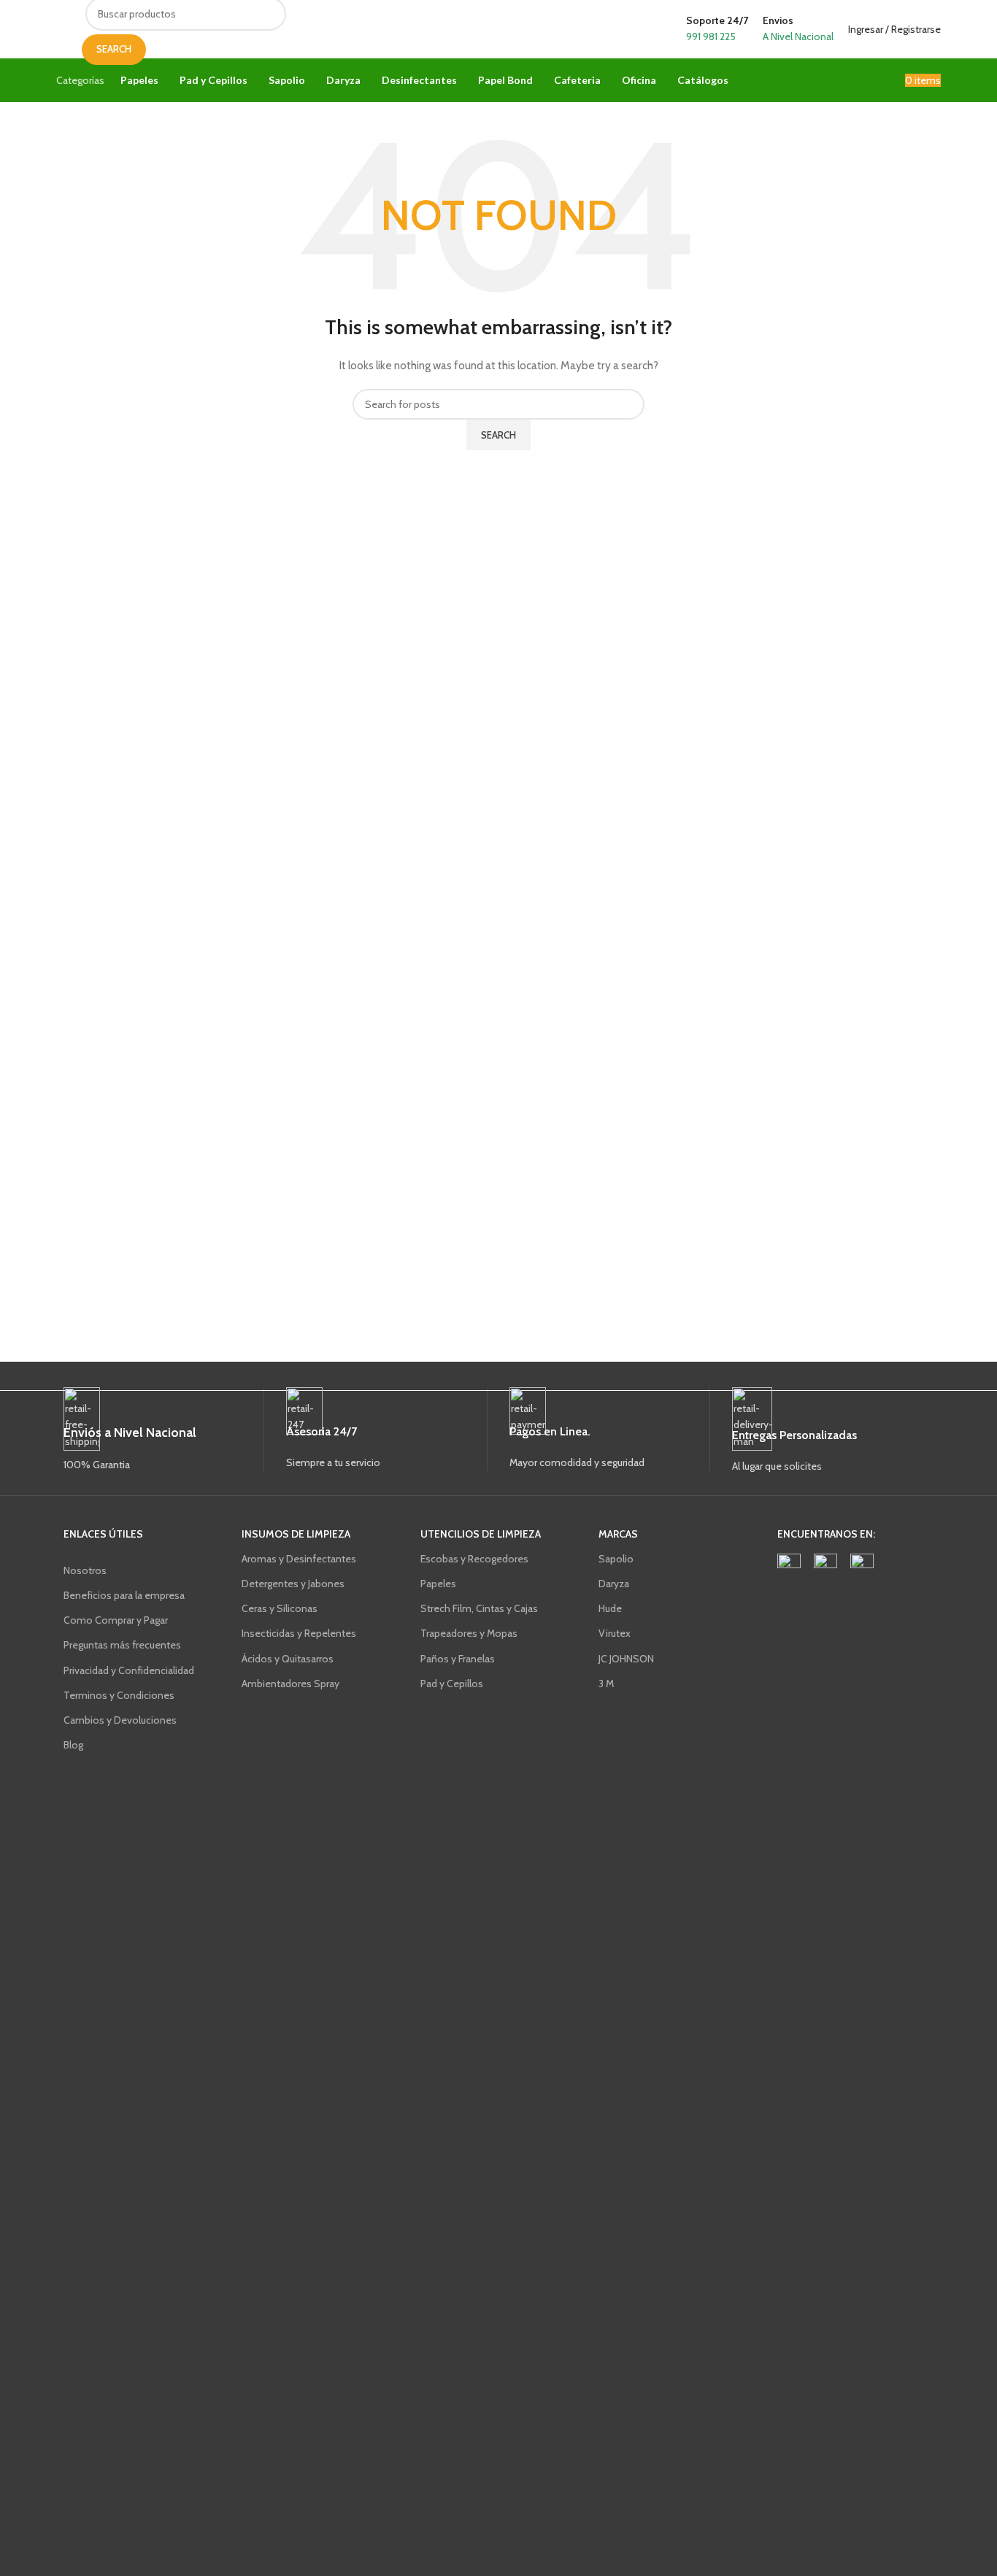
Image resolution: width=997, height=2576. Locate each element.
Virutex (615, 1633)
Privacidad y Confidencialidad (129, 1670)
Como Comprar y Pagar (116, 1620)
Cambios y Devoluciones (120, 1720)
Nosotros (85, 1570)
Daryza (614, 1584)
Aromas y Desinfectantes (299, 1559)
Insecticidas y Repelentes (299, 1633)
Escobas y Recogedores (474, 1559)
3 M (606, 1684)
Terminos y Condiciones (119, 1695)
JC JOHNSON (626, 1659)
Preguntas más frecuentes (122, 1645)
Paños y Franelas (458, 1659)
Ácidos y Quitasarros (288, 1659)
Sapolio (616, 1559)
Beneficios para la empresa (124, 1595)
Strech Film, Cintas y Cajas (479, 1608)
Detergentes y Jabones (293, 1584)
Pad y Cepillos (452, 1684)
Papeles (438, 1584)
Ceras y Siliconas (280, 1608)
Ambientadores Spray (290, 1684)
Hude (610, 1608)
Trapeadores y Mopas (469, 1633)
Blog (73, 1745)
